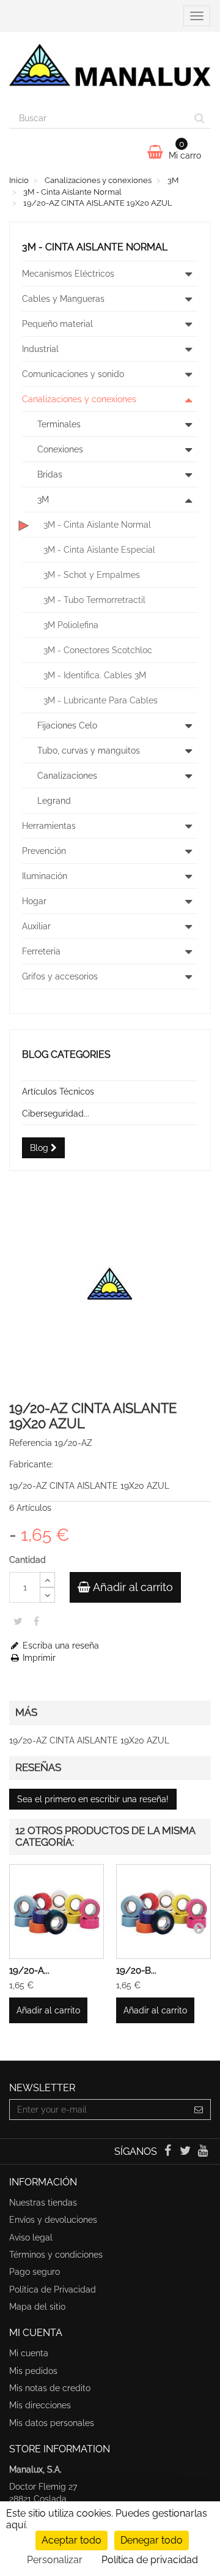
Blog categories (66, 1054)
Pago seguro (35, 2272)
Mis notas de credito (50, 2388)
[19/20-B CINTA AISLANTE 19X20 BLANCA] (163, 1911)
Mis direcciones (40, 2405)
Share (36, 1621)
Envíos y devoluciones (53, 2220)
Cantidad (28, 1560)
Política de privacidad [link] (150, 2560)
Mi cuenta (29, 2353)
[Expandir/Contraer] (188, 274)
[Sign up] (199, 2110)
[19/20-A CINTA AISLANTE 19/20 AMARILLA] (57, 1911)
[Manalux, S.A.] (110, 70)
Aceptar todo (71, 2540)
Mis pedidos (33, 2371)
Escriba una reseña (60, 1646)
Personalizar (55, 2560)
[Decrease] (47, 1595)
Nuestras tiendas (43, 2203)
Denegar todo (152, 2540)
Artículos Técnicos (58, 1091)
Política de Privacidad (53, 2290)
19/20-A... (29, 1971)
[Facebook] (168, 2152)
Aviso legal (31, 2237)
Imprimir (38, 1658)
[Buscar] (200, 118)
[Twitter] (187, 2152)
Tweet (18, 1621)
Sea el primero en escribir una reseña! (93, 1799)
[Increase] (47, 1580)
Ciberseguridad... (56, 1114)
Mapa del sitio (37, 2307)
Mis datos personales (52, 2423)
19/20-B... (136, 1971)
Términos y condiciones (56, 2255)
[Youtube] (203, 2152)
